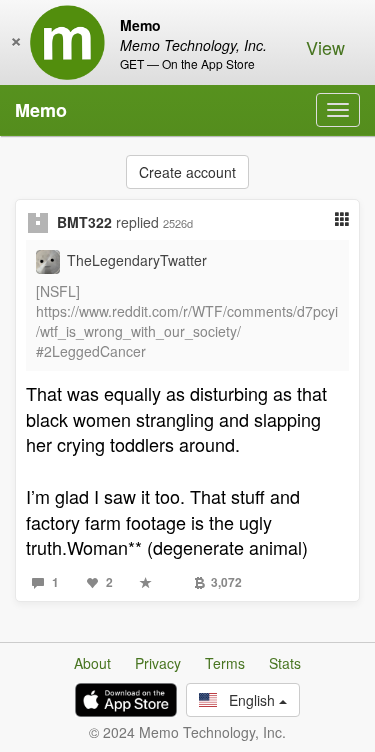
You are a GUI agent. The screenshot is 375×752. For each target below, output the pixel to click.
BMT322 (84, 222)
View (325, 47)
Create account (187, 172)
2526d (178, 223)
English (248, 700)
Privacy (158, 663)
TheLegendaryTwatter (137, 260)
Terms (225, 663)
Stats (285, 663)
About (92, 663)
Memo (41, 110)
